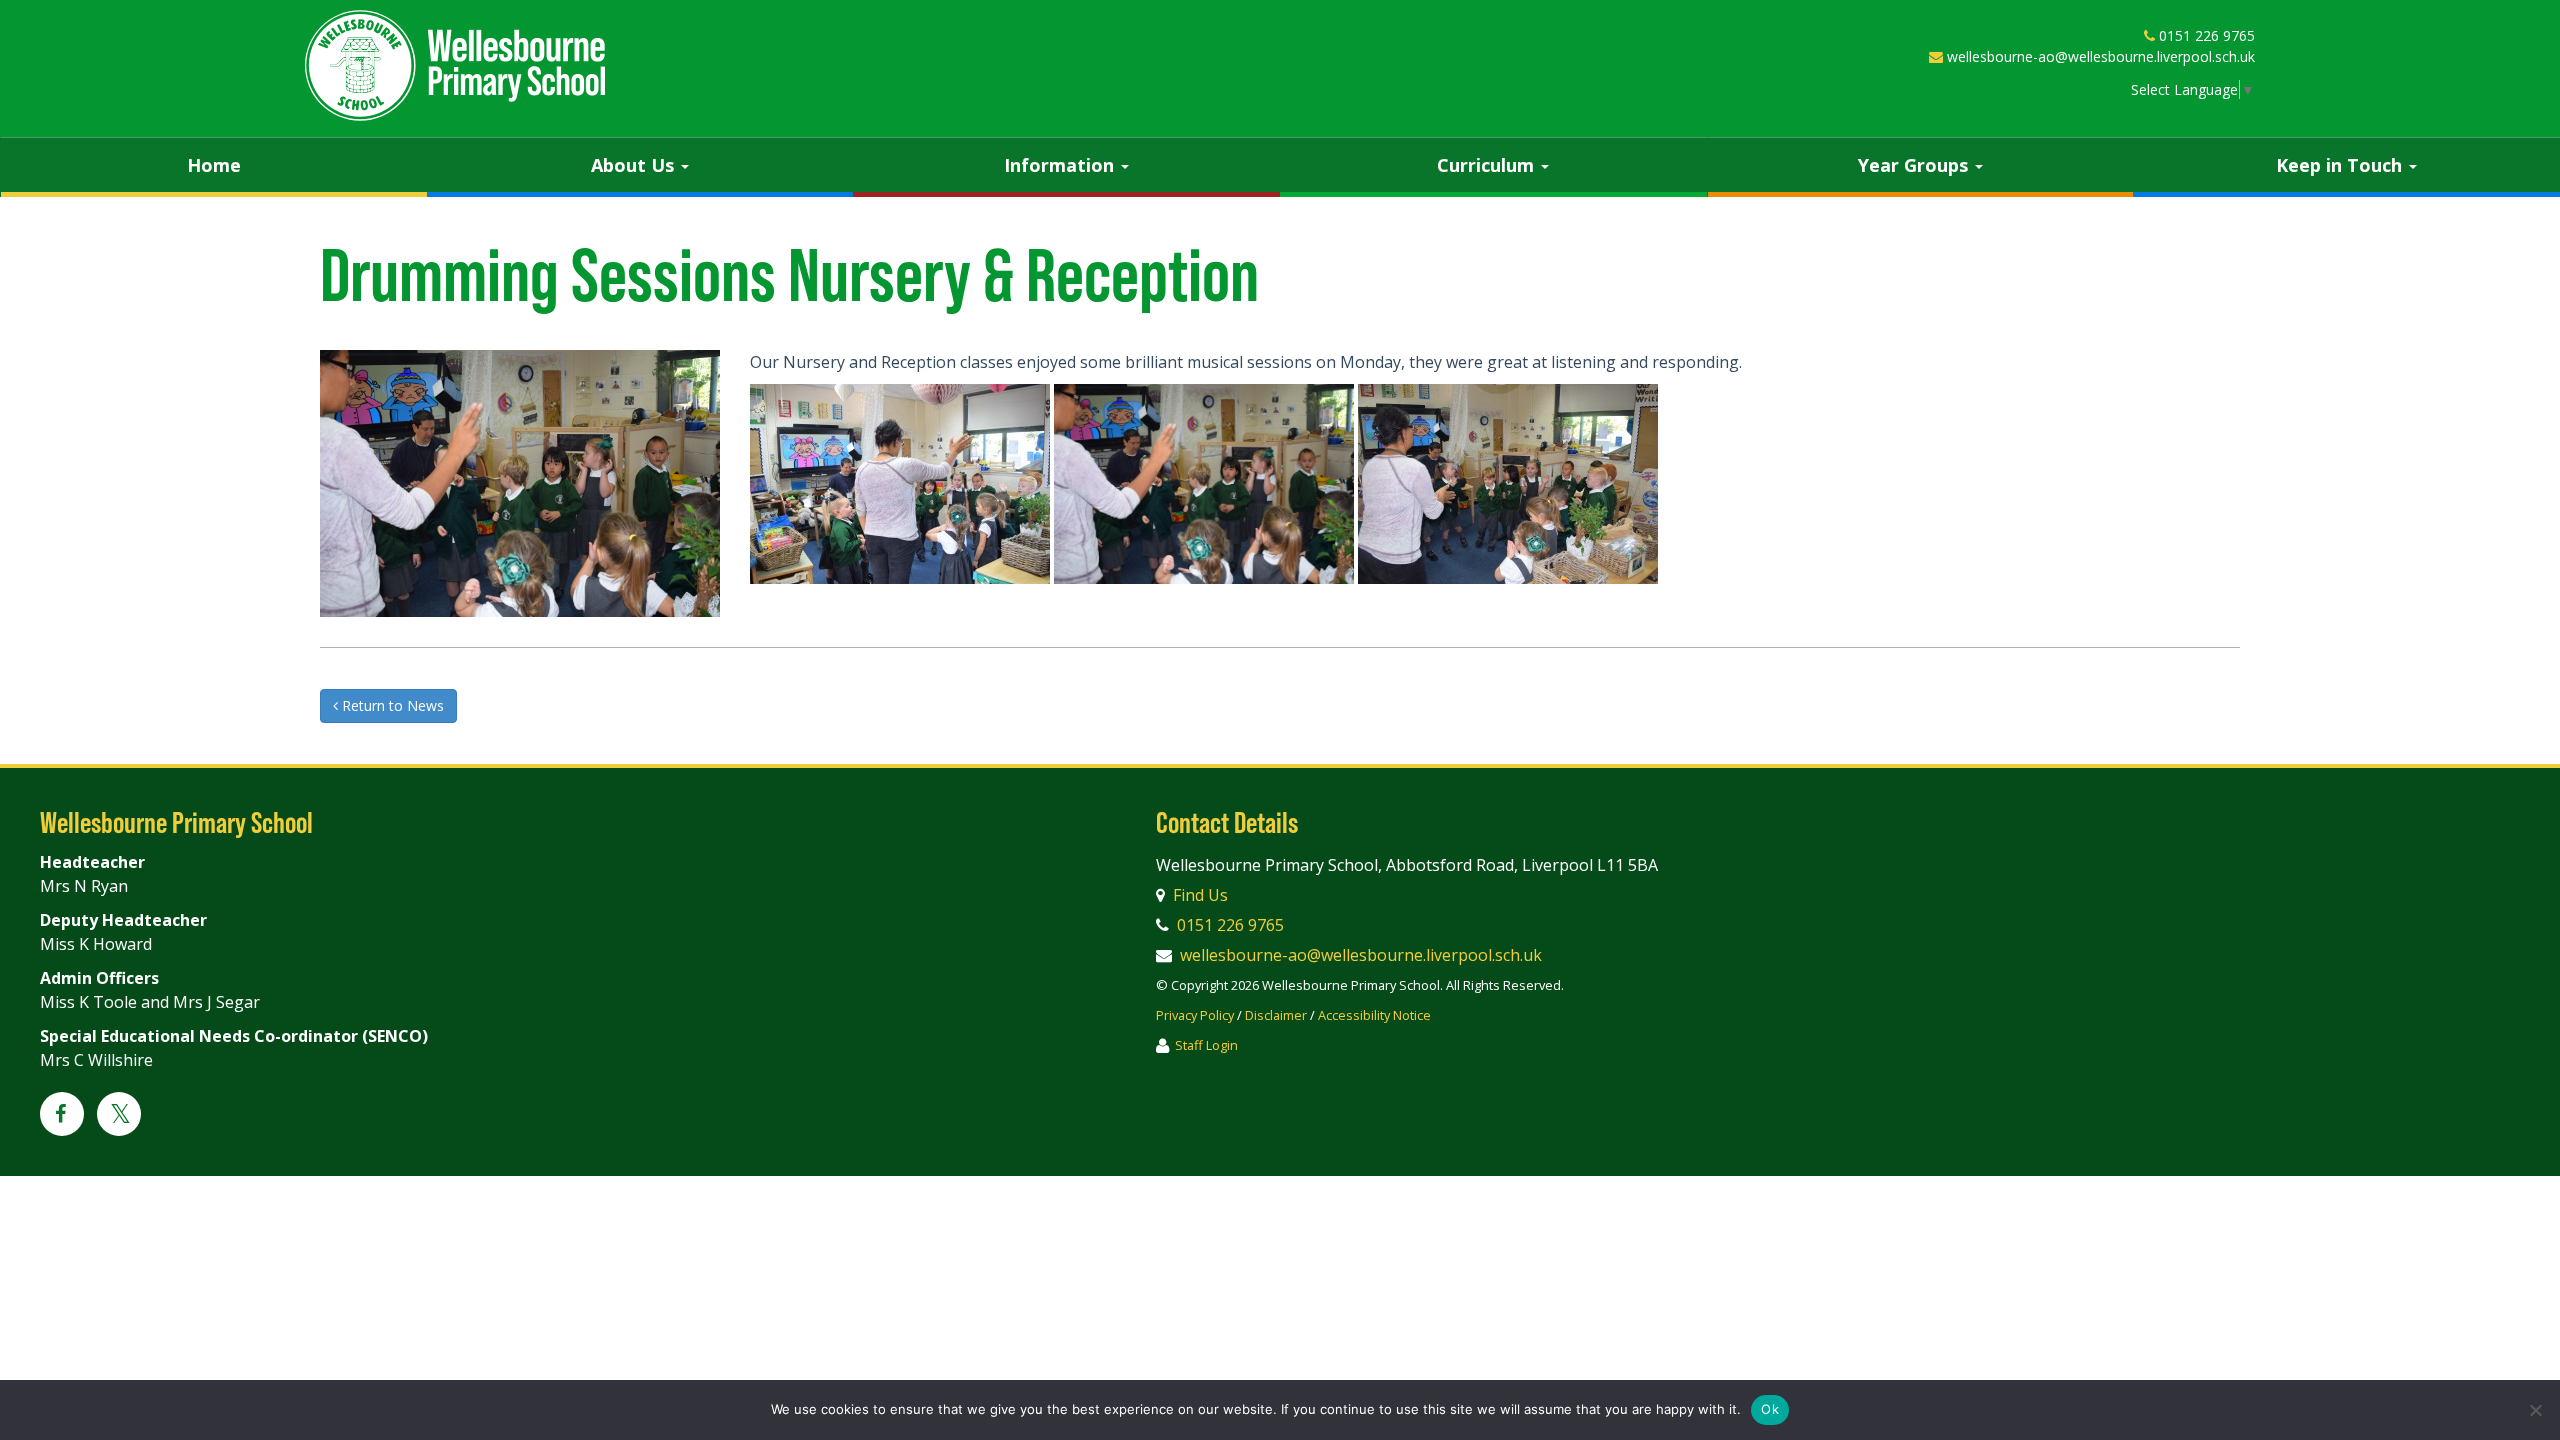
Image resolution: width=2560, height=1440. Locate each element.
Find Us (1200, 895)
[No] (2535, 1410)
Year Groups (1915, 165)
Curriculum (1488, 165)
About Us (635, 165)
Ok (1770, 1409)
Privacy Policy (1195, 1015)
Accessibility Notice (1374, 1015)
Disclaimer (1276, 1015)
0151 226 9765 (2207, 35)
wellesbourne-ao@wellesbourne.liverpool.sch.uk (2101, 56)
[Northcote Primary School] (455, 65)
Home (214, 165)
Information (1061, 165)
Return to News (391, 705)
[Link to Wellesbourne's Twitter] (119, 1117)
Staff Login (1206, 1045)
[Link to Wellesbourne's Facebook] (62, 1115)
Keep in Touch (2341, 165)
